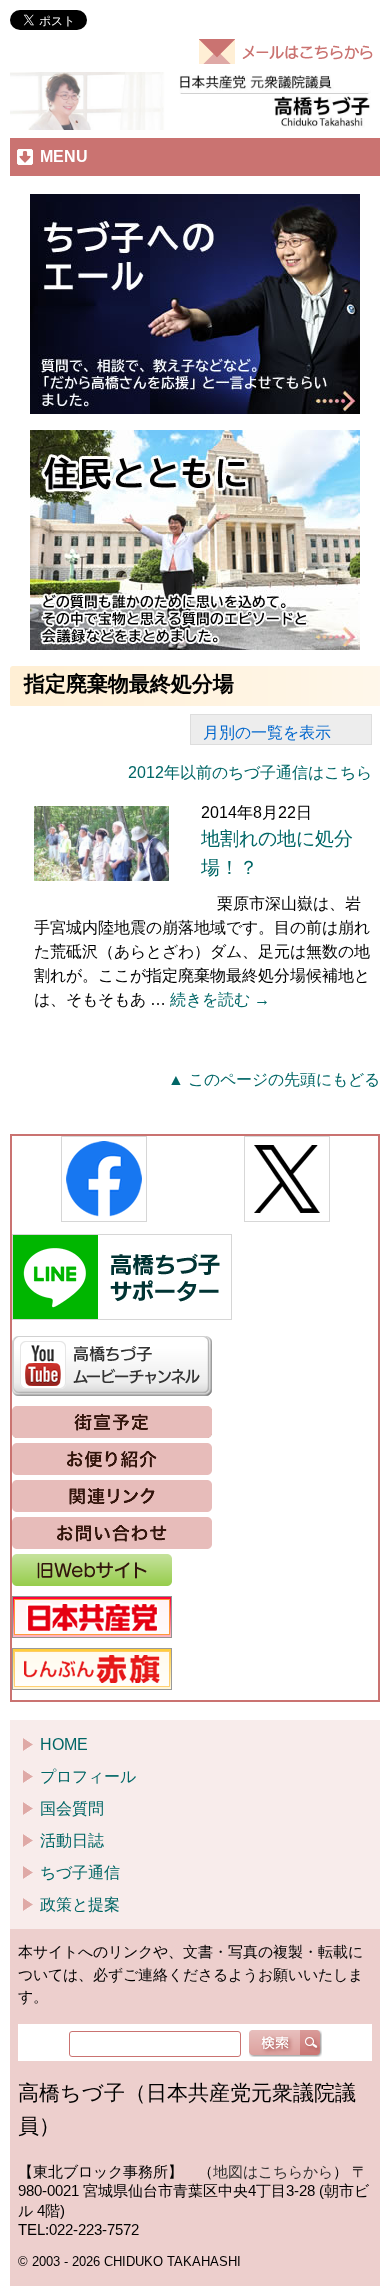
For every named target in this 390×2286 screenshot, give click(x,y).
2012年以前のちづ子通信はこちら (250, 772)
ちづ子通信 (80, 1872)
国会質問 (72, 1808)
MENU (64, 156)
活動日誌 (72, 1840)
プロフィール (88, 1776)
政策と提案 (80, 1904)
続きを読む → (220, 999)
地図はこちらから (273, 2171)
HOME (64, 1744)
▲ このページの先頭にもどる (274, 1079)
